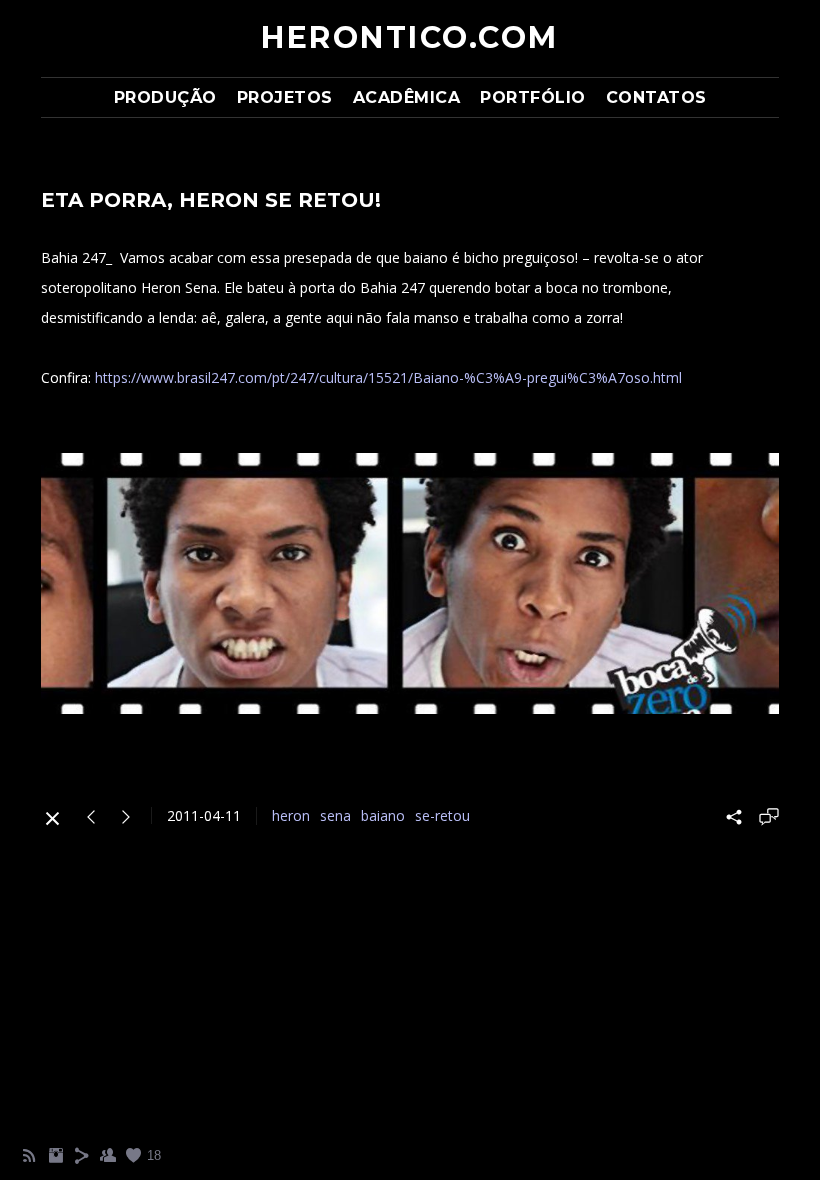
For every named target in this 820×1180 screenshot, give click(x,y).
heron (291, 815)
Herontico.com (410, 37)
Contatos (656, 97)
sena (335, 815)
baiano (383, 815)
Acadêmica (407, 97)
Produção (165, 97)
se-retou (442, 815)
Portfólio (533, 97)
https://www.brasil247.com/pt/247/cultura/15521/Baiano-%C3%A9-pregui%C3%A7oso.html (388, 377)
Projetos (285, 97)
